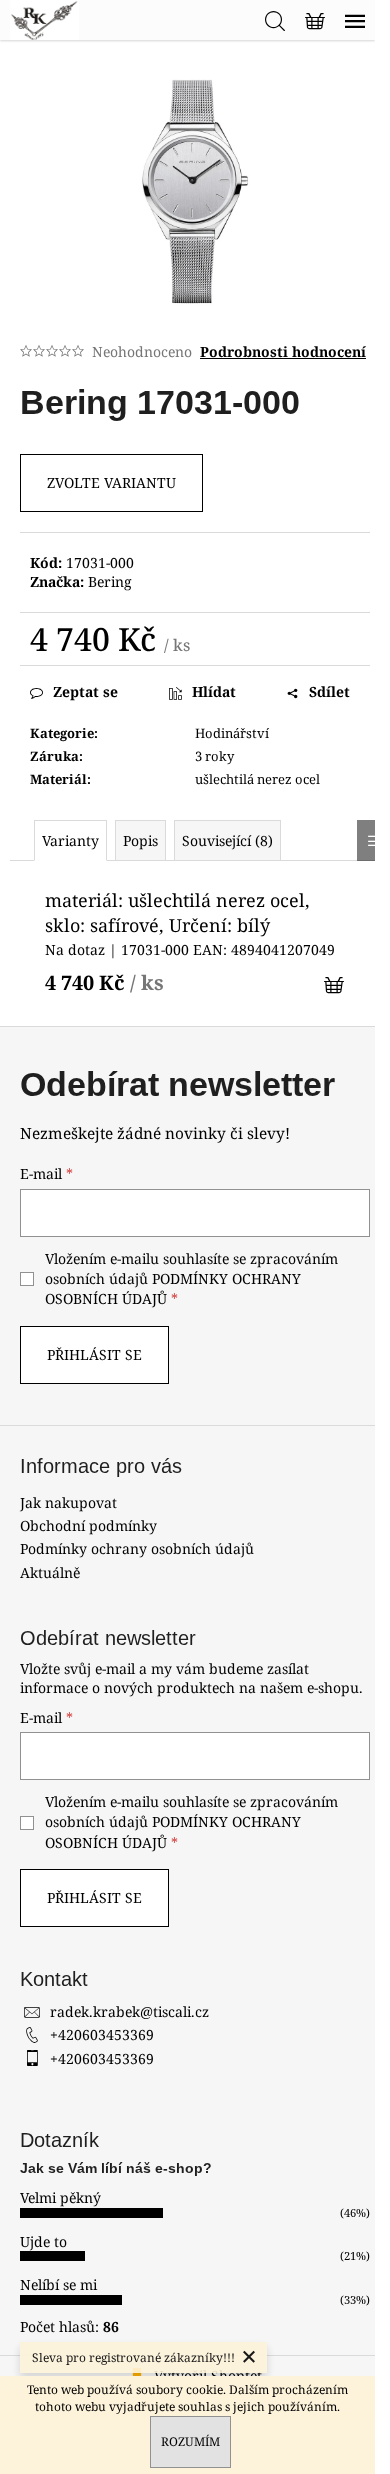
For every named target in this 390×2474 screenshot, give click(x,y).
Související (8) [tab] (227, 840)
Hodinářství (232, 733)
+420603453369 (102, 2034)
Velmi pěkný (60, 2197)
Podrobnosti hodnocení (283, 351)
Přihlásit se (94, 1354)
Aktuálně (50, 1572)
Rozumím (190, 2441)
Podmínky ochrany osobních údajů (137, 1548)
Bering (110, 581)
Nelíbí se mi (58, 2284)
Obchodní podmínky (88, 1525)
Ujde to (43, 2241)
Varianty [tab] (70, 840)
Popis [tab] (140, 840)
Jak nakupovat (68, 1502)
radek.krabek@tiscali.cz (129, 2011)
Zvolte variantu (111, 482)
